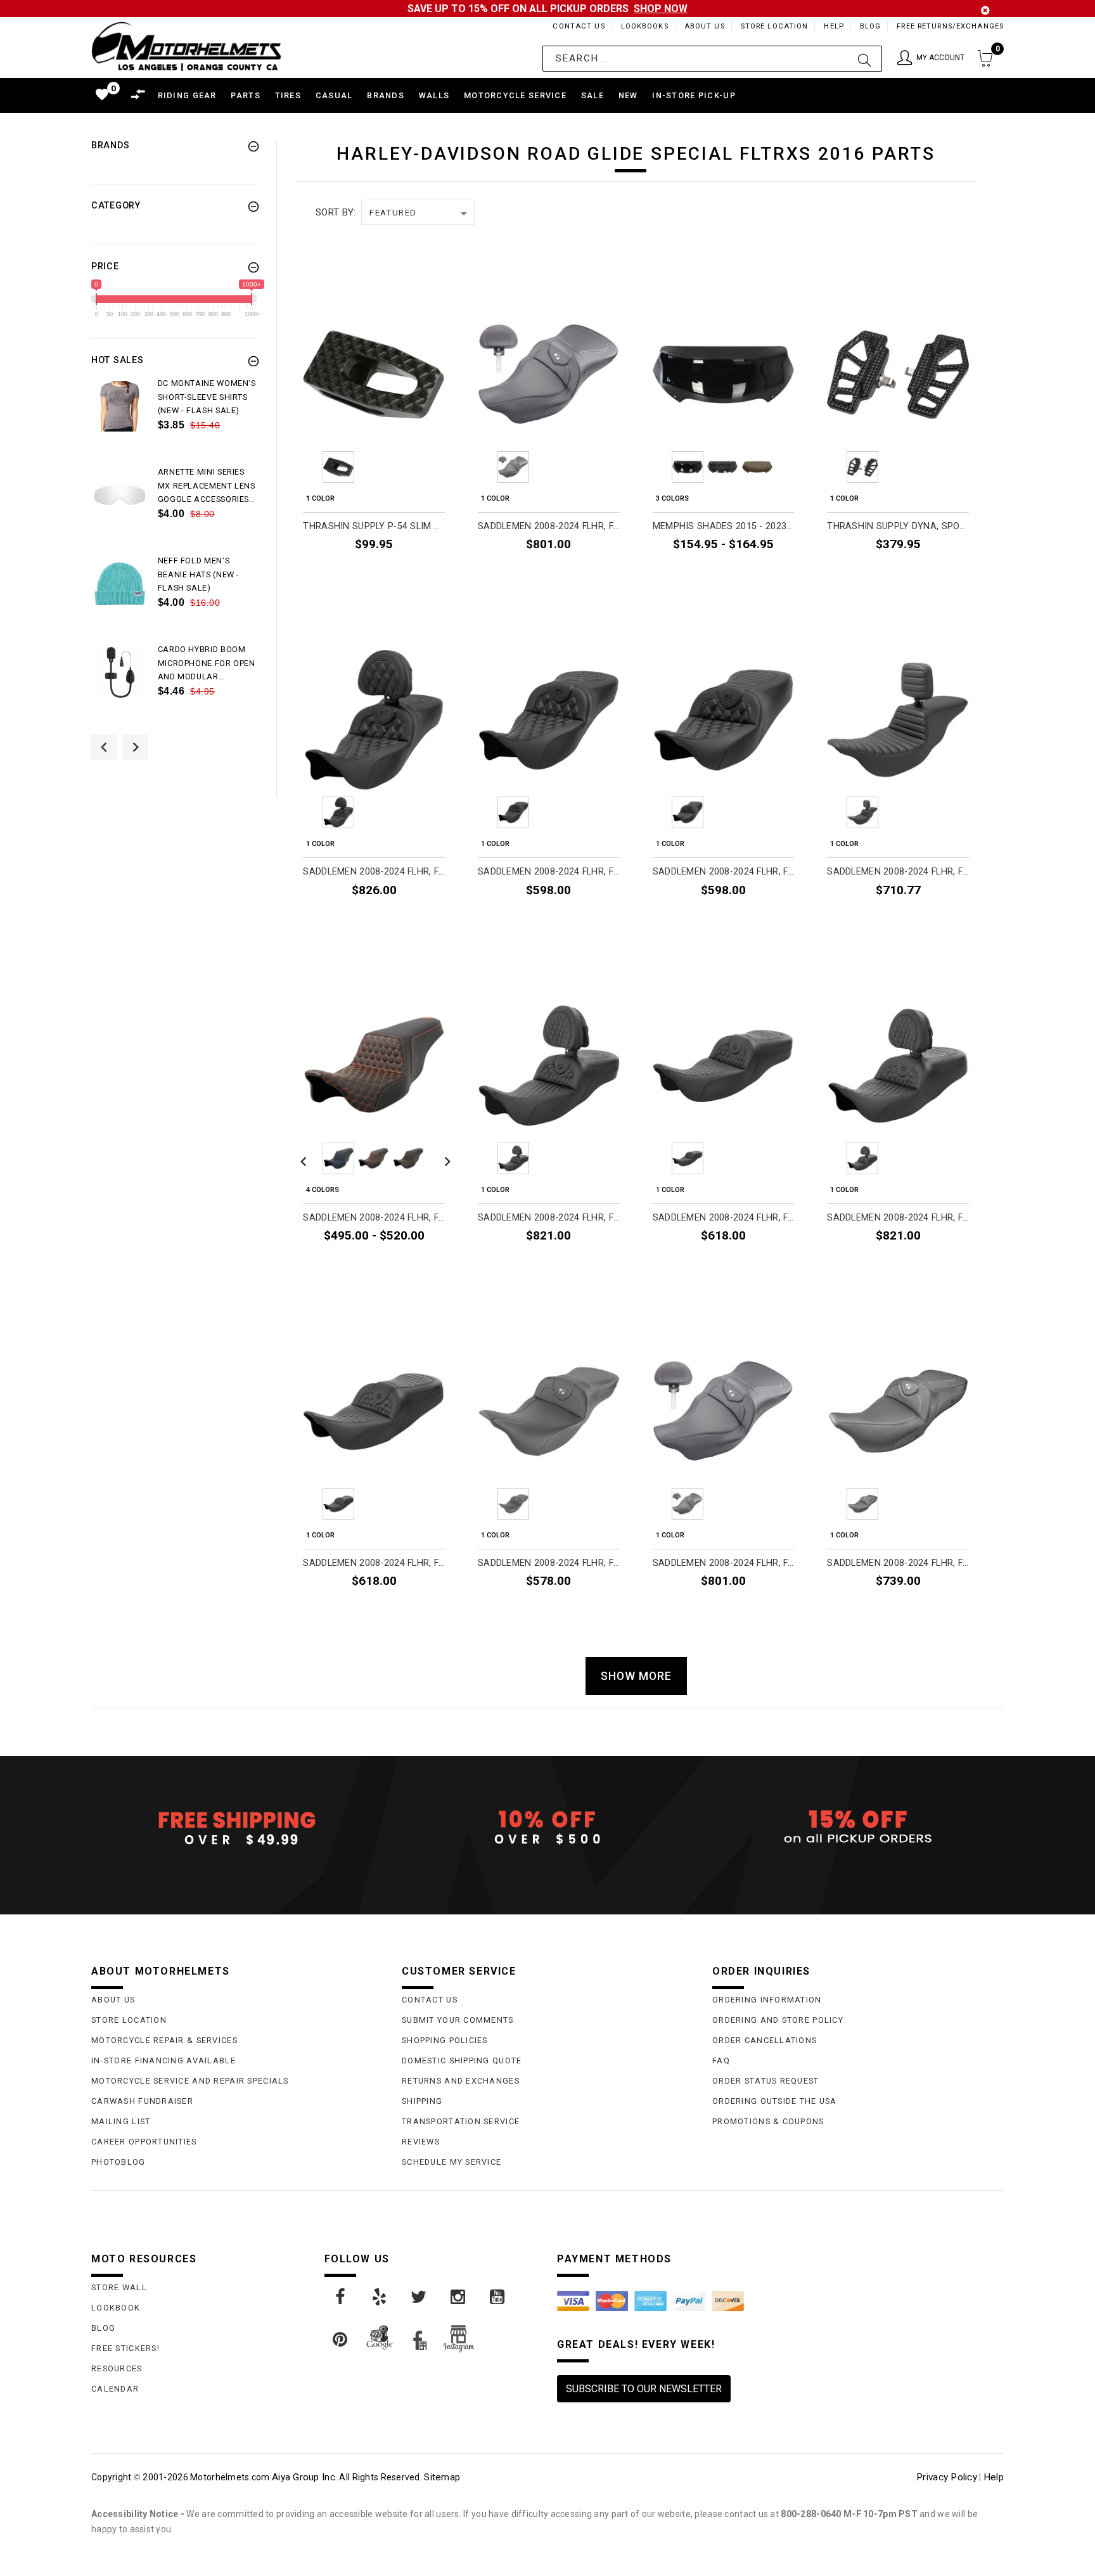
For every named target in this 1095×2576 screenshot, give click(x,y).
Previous (304, 467)
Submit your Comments (458, 2020)
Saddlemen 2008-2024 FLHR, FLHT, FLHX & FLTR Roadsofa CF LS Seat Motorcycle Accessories (724, 872)
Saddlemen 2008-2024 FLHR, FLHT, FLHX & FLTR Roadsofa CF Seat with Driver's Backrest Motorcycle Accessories (549, 526)
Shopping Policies (445, 2040)
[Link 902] (380, 2297)
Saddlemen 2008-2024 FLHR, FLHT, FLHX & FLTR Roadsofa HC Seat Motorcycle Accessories (374, 1563)
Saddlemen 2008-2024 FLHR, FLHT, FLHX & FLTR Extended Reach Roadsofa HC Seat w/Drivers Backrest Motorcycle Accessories (549, 1218)
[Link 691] (120, 495)
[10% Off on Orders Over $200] (547, 1828)
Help (834, 26)
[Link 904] (459, 2297)
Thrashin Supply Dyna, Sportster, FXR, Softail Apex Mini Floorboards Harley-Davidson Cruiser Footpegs (898, 526)
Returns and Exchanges (461, 2081)
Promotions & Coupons (768, 2121)
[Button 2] (865, 59)
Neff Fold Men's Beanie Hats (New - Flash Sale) (199, 574)
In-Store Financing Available (163, 2060)
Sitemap (442, 2477)
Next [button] (136, 747)
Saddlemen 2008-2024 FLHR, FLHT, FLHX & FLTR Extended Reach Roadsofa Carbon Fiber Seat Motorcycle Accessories (724, 1218)
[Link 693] (120, 584)
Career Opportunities (144, 2142)
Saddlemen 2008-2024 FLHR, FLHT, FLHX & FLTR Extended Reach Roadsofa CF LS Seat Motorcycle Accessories (549, 872)
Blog (870, 26)
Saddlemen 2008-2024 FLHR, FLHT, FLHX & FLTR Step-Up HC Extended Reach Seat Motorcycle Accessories (374, 1218)
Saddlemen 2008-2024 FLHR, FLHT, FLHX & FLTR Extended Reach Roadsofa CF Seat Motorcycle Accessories (549, 1563)
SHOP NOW (661, 9)
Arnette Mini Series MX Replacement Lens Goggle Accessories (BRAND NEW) (207, 487)
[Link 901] (341, 2297)
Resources (117, 2368)
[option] (174, 421)
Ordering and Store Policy (778, 2020)
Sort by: (336, 212)
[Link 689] (120, 406)
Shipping (422, 2101)
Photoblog (118, 2162)
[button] (931, 59)
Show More (636, 1676)
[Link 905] (498, 2297)
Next (444, 467)
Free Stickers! (125, 2348)
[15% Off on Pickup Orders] (858, 1828)
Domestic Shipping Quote (462, 2060)
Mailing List (121, 2121)
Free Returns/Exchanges (950, 26)
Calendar (115, 2389)
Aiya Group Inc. (304, 2477)
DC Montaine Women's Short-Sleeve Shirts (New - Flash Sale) (207, 397)
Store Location (775, 26)
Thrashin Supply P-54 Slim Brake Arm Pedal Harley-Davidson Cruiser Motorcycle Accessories (374, 526)
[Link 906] (341, 2340)
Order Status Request (766, 2081)
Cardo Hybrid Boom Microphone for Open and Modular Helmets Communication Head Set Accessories (207, 664)
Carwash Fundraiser (142, 2101)
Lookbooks (645, 26)
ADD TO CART (410, 574)
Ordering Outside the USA (775, 2101)
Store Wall (119, 2287)
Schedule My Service (451, 2162)
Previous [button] (104, 747)
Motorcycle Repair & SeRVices (164, 2040)
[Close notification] (985, 10)
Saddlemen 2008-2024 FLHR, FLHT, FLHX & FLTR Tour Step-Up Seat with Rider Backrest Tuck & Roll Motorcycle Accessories (898, 872)
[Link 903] (419, 2297)
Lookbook (116, 2308)
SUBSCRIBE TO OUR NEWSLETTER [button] (644, 2389)
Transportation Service (461, 2121)
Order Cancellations (765, 2040)
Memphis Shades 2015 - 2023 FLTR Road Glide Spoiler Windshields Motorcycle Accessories (724, 526)
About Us (705, 26)
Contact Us (579, 26)
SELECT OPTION (755, 574)
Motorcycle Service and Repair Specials (190, 2081)
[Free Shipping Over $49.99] (237, 1828)
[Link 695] (120, 672)
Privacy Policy (947, 2477)
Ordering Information (767, 2000)
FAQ (721, 2060)
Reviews (421, 2142)
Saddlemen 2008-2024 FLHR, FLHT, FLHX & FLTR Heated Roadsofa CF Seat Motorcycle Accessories (898, 1563)
